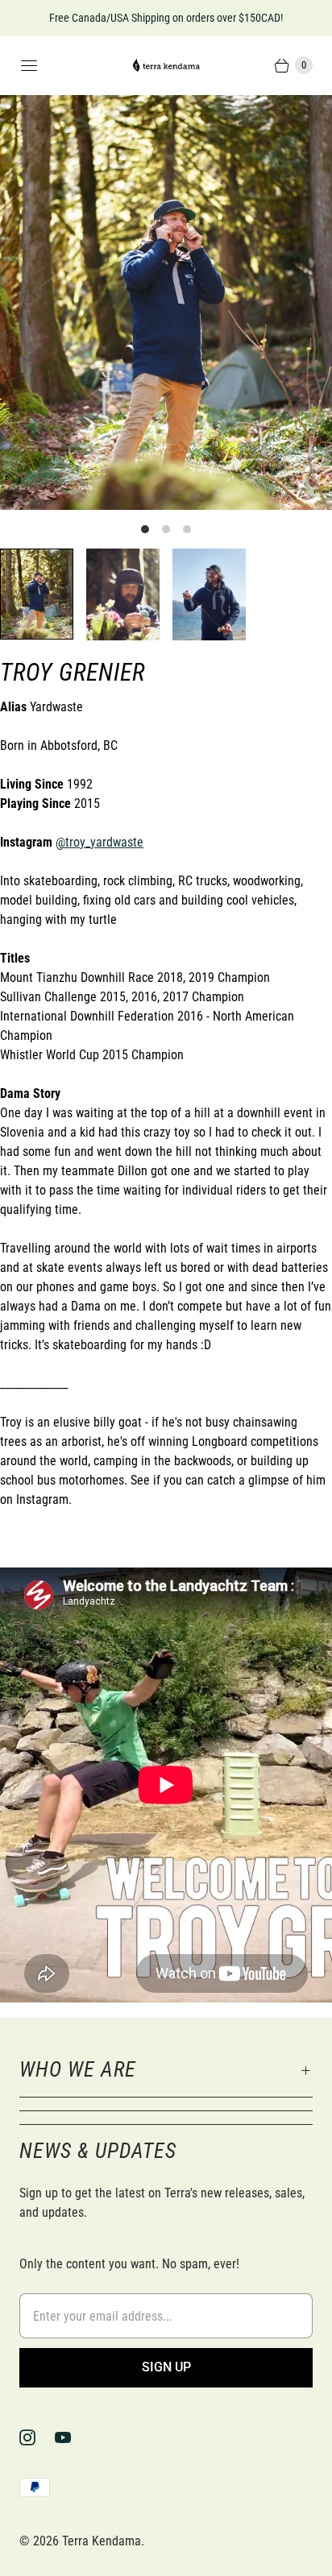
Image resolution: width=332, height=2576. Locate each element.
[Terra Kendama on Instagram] (37, 2437)
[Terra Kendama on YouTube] (73, 2437)
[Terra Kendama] (166, 66)
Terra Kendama (102, 2541)
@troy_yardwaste (100, 842)
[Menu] (29, 65)
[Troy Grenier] (166, 302)
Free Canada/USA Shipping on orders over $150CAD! (166, 18)
